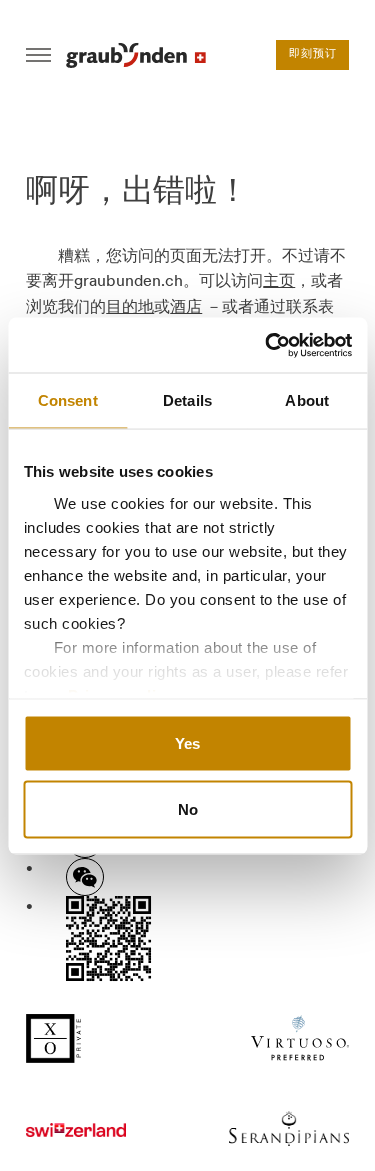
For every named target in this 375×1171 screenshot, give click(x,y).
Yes (187, 743)
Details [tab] (187, 400)
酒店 (186, 306)
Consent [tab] (68, 400)
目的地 (130, 306)
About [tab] (307, 400)
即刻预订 (313, 54)
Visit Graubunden (136, 55)
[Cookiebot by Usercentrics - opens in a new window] (267, 345)
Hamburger (38, 55)
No (188, 808)
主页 (279, 280)
